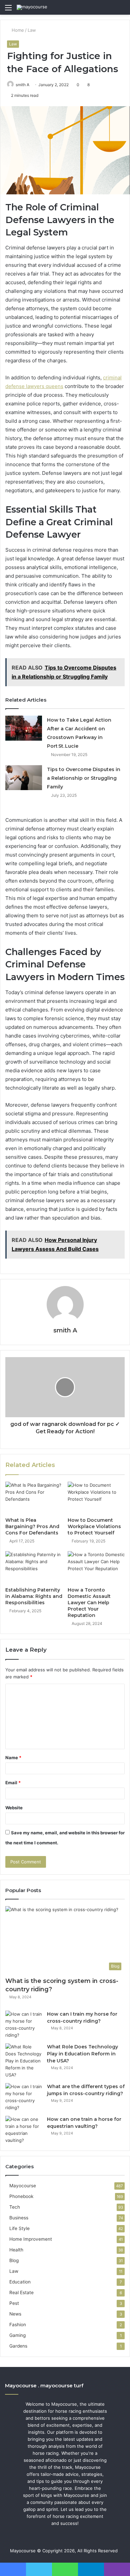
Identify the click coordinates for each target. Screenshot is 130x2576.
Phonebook (21, 2196)
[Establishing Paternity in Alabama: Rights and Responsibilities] (34, 1567)
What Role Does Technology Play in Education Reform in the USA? (82, 2054)
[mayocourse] (32, 7)
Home (17, 30)
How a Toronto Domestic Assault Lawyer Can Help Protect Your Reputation (89, 1603)
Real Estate (21, 2292)
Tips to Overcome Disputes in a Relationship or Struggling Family (84, 778)
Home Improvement (31, 2239)
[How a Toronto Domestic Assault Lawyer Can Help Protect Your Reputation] (96, 1567)
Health (16, 2250)
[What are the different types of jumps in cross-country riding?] (24, 2097)
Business (19, 2218)
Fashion (18, 2325)
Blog (14, 2260)
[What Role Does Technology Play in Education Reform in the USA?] (24, 2061)
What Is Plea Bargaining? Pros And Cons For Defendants (32, 1526)
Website (14, 1808)
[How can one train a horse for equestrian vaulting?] (24, 2130)
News (15, 2314)
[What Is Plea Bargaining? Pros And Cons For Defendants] (34, 1498)
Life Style (19, 2228)
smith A (22, 85)
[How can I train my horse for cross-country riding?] (24, 2025)
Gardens (18, 2346)
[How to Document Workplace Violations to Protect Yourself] (96, 1498)
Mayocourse (23, 2186)
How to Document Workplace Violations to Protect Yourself (94, 1526)
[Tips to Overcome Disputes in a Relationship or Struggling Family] (24, 778)
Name (13, 1758)
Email (13, 1783)
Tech (15, 2207)
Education (20, 2282)
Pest (14, 2303)
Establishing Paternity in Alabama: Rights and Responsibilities (34, 1596)
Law (32, 30)
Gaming (17, 2335)
